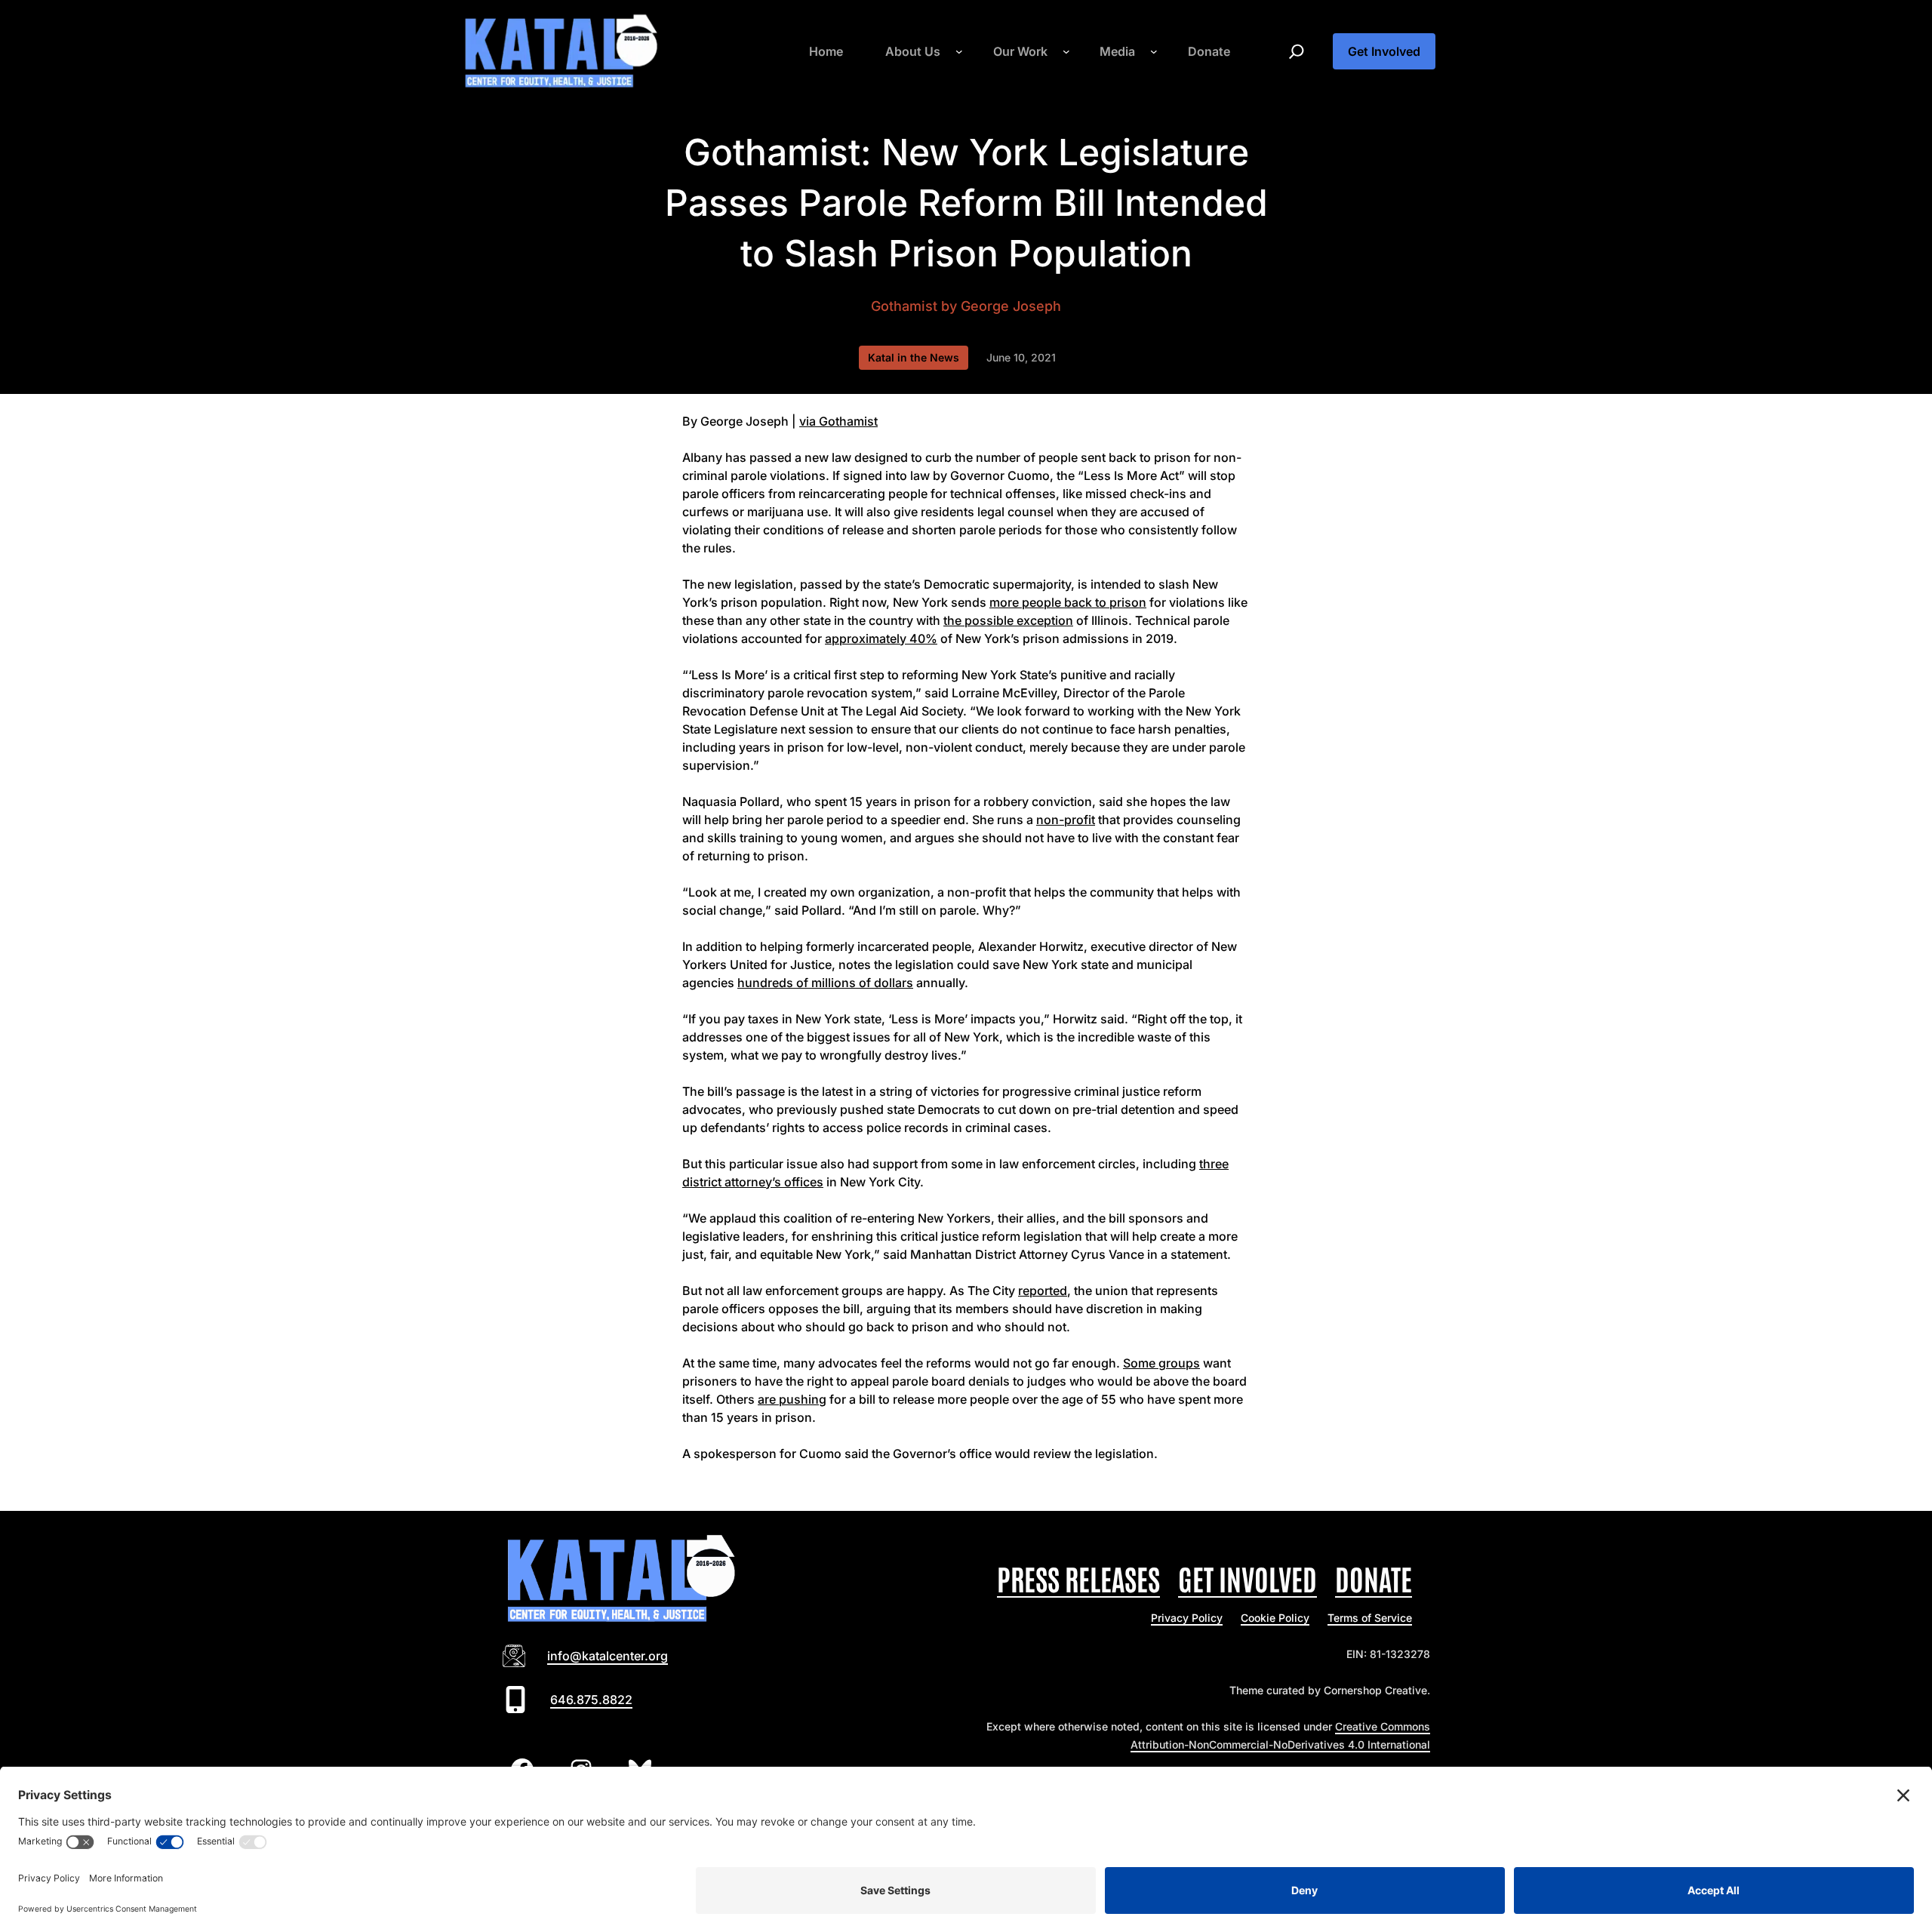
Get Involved (1384, 51)
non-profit (1066, 820)
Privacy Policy (1187, 1618)
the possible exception (1008, 620)
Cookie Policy (1275, 1618)
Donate (1374, 1578)
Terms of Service (1370, 1618)
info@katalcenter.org (608, 1656)
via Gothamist (838, 421)
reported (1043, 1291)
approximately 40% (881, 638)
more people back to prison (1068, 602)
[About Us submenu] (959, 51)
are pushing (792, 1399)
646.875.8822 (591, 1700)
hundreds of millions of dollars (825, 983)
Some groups (1161, 1363)
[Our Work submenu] (1066, 51)
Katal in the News (914, 357)
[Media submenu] (1154, 51)
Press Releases (1078, 1578)
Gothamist (904, 306)
